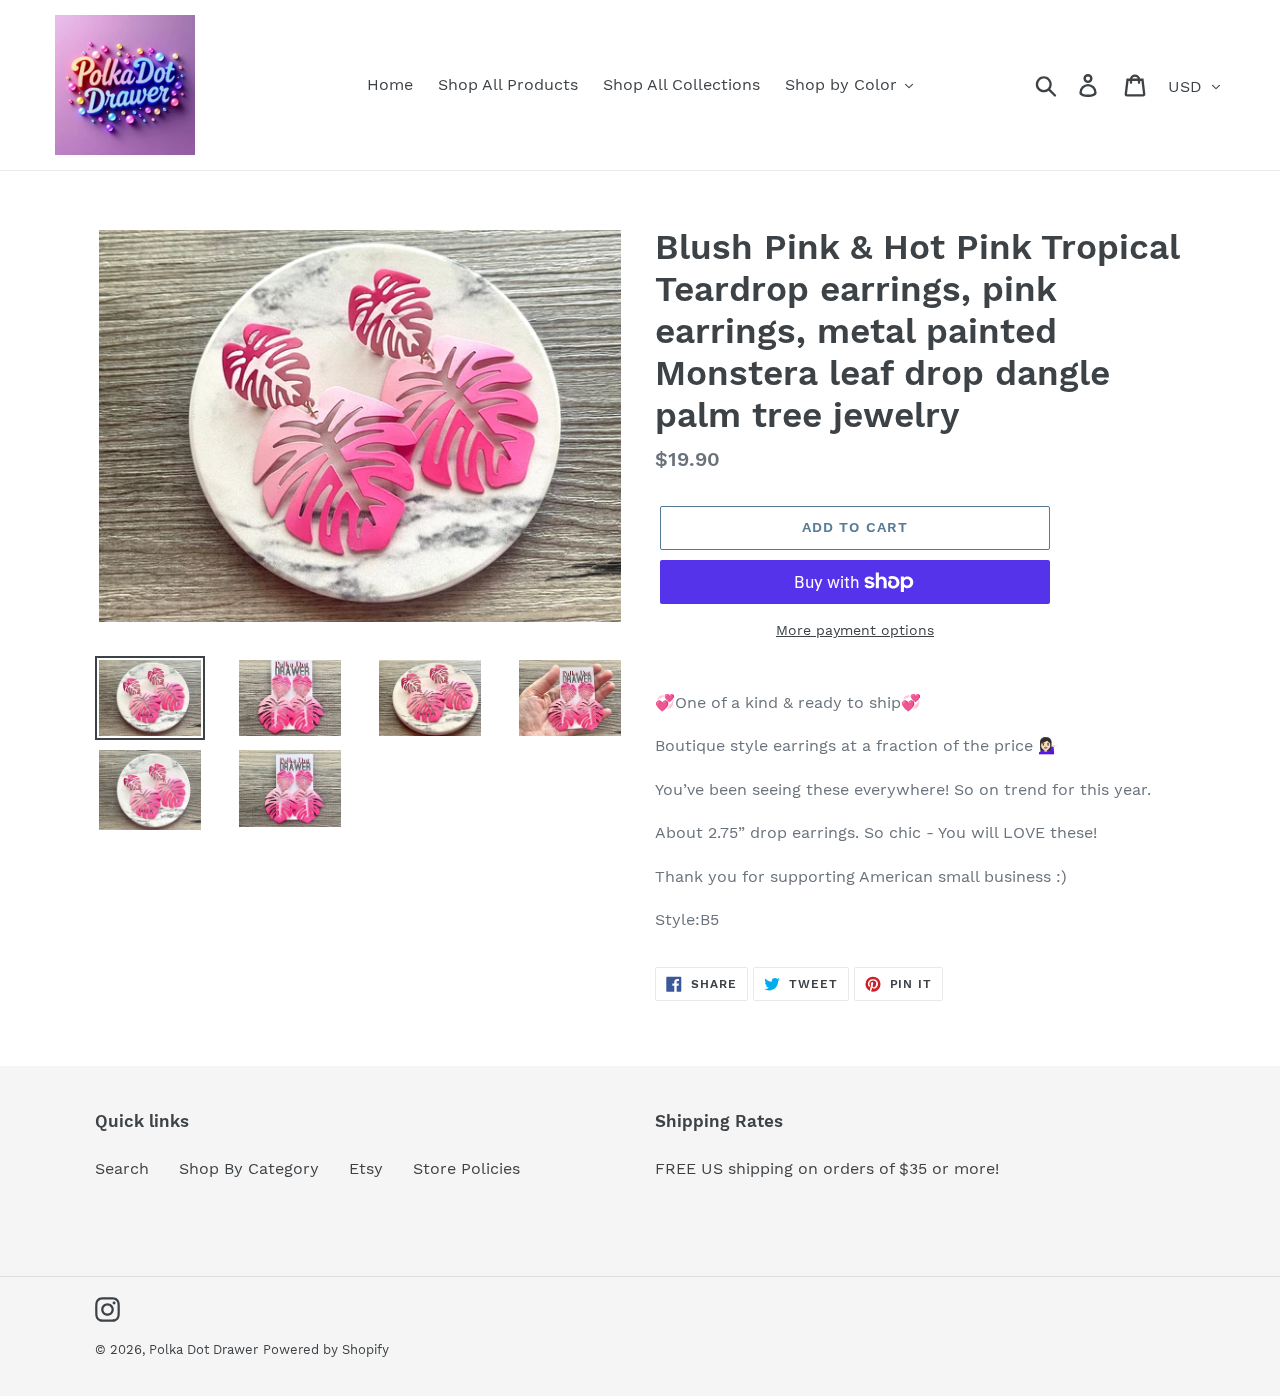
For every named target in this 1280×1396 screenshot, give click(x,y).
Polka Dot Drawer (203, 1349)
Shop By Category (249, 1168)
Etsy (366, 1168)
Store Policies (466, 1168)
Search (122, 1168)
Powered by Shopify (326, 1349)
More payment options (855, 630)
